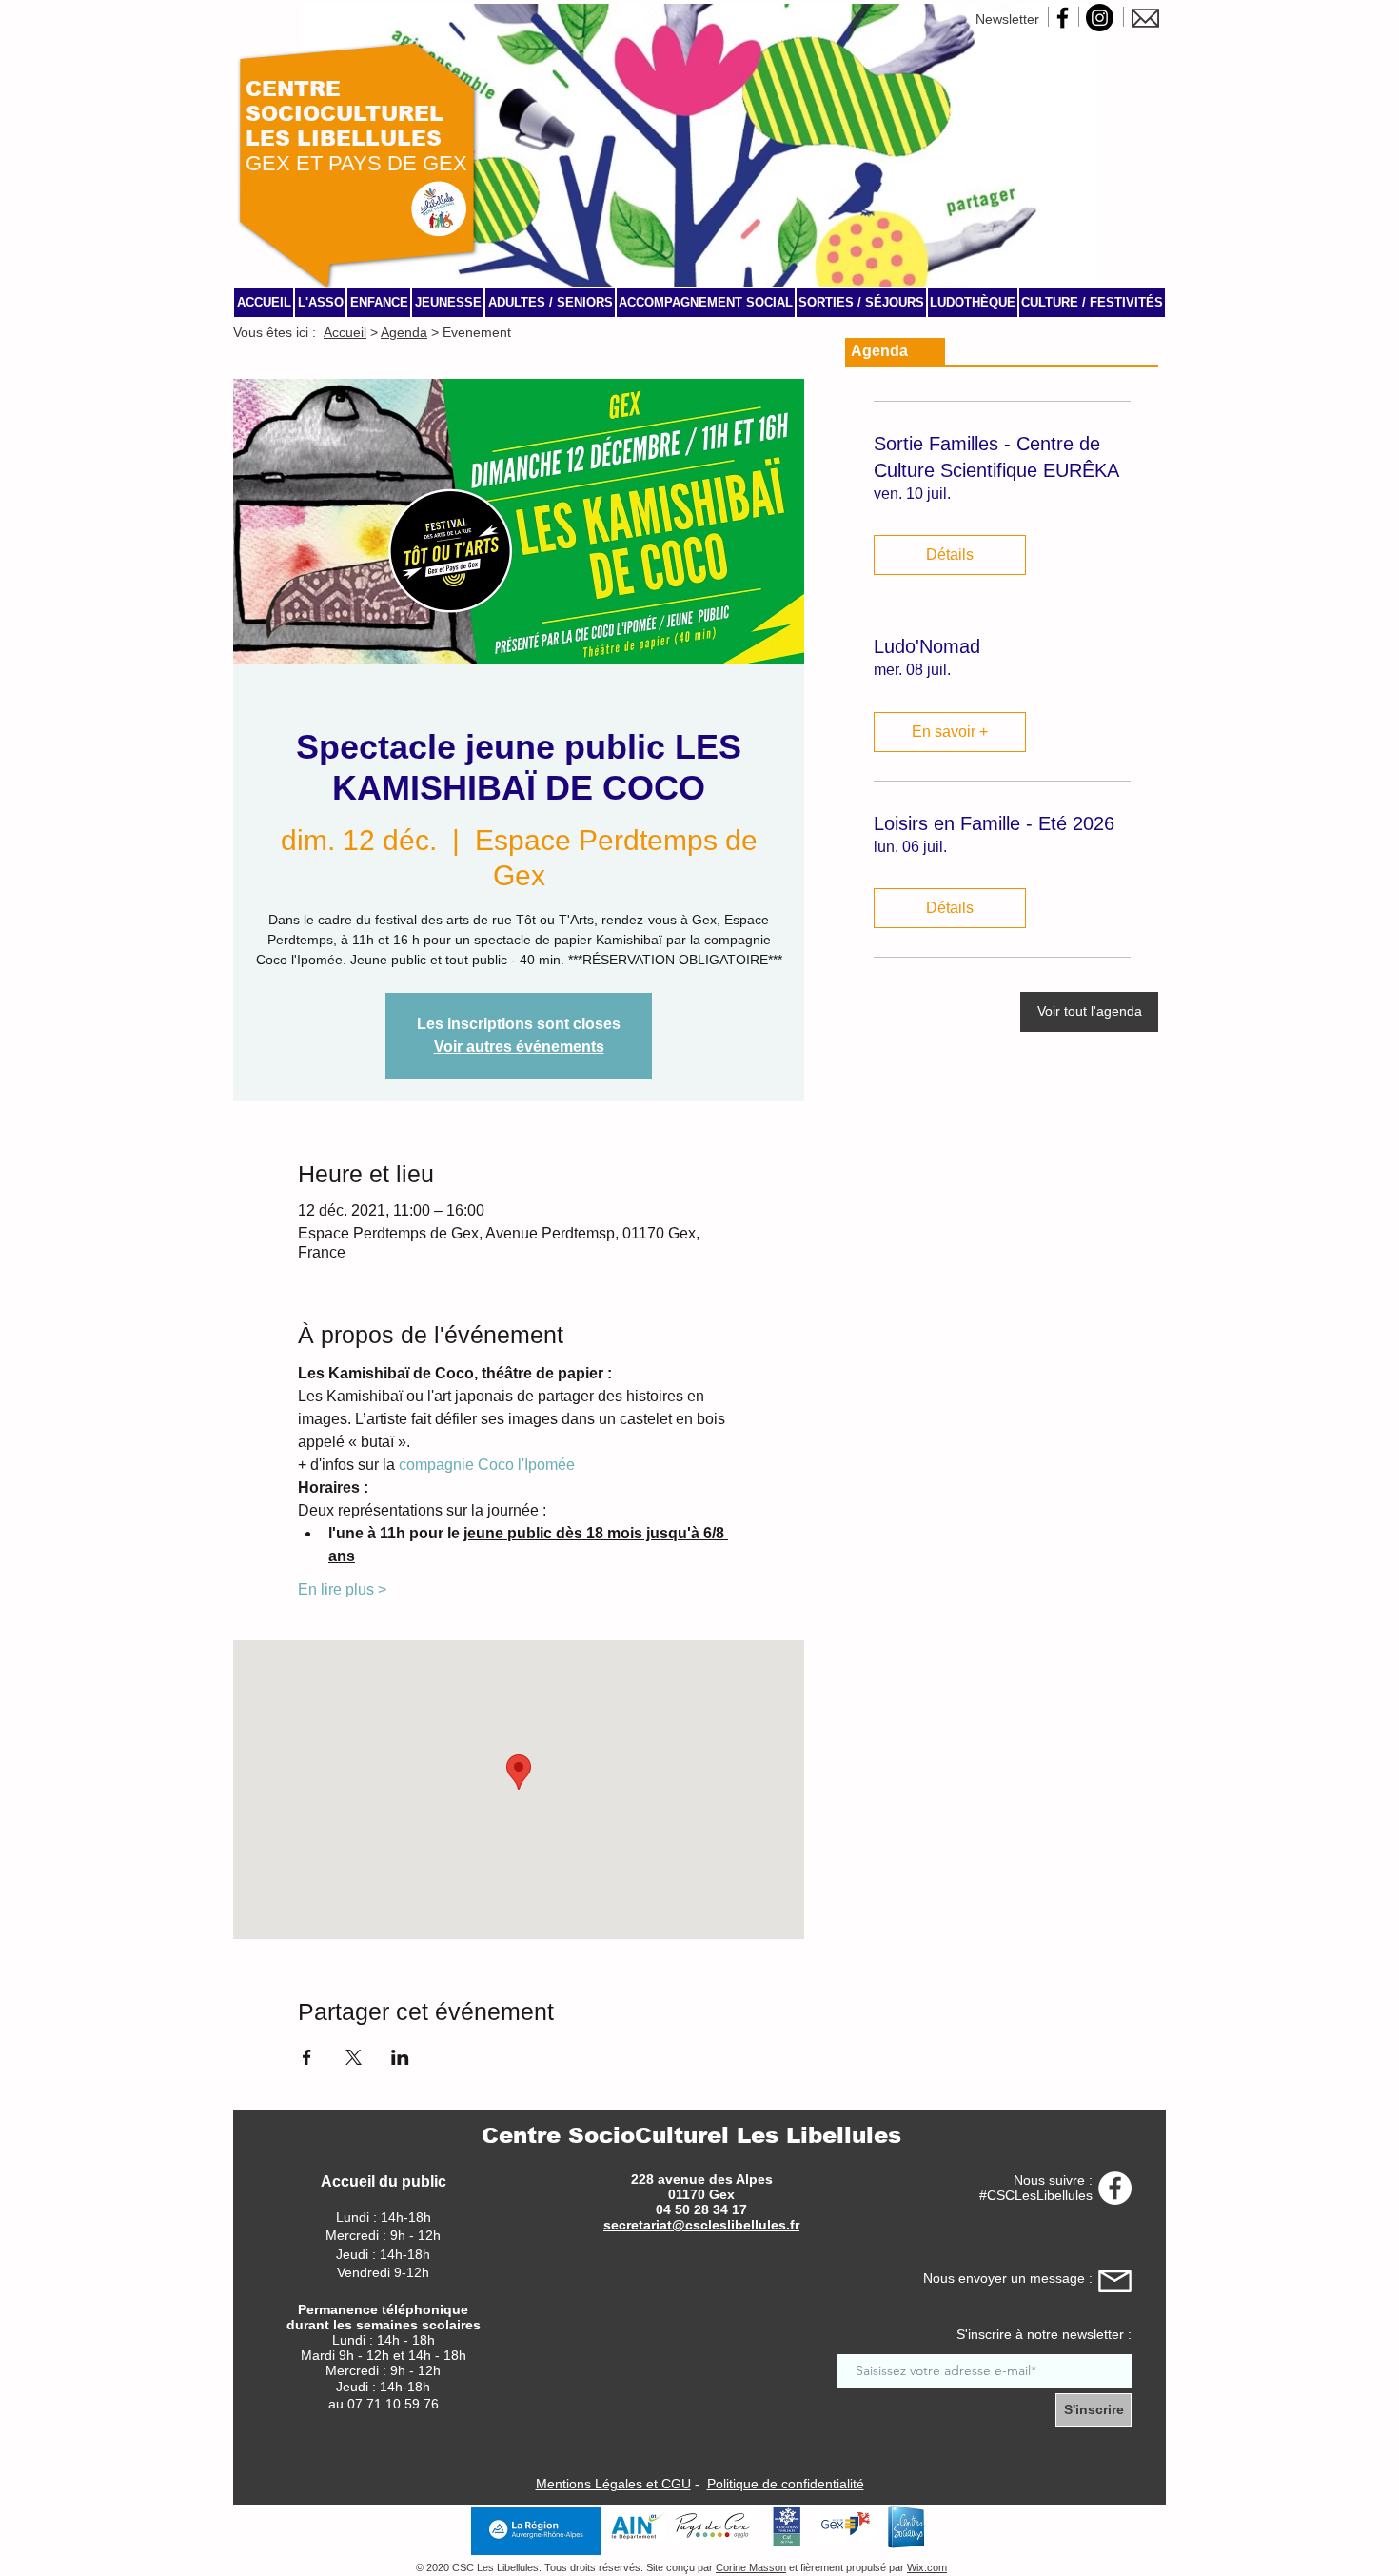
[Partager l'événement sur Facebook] (307, 2057)
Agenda (404, 332)
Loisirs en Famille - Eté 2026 (994, 823)
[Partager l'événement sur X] (354, 2057)
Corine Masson (751, 2567)
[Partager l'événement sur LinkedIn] (400, 2057)
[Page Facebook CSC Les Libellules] (1063, 18)
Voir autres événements (519, 1047)
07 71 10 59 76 (393, 2404)
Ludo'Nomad (927, 646)
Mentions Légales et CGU (613, 2484)
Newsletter (1007, 19)
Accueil (345, 332)
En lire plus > (342, 1589)
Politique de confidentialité (786, 2484)
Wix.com (927, 2567)
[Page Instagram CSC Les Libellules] (1100, 18)
